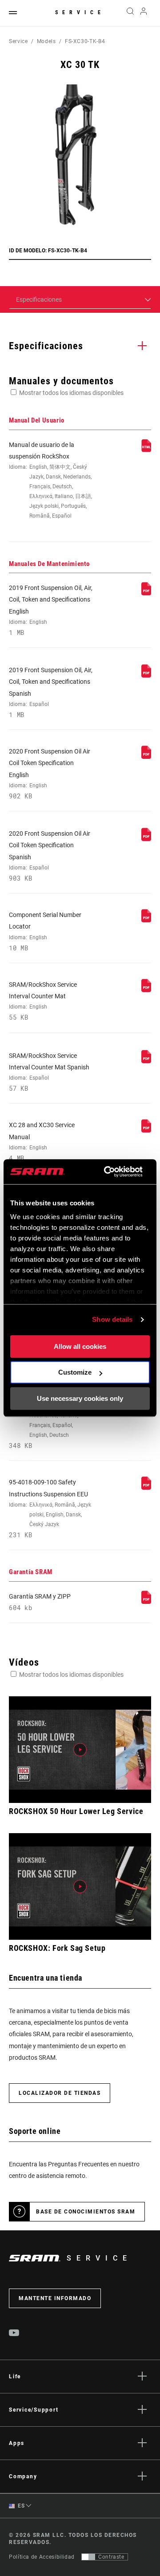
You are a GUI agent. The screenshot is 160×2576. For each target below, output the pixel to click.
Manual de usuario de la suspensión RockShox (50, 480)
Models (46, 41)
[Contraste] (88, 2557)
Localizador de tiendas (60, 2093)
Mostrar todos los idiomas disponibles (71, 393)
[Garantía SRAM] (146, 1602)
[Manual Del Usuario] (146, 450)
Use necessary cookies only (80, 1398)
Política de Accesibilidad (42, 2557)
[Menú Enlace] (13, 13)
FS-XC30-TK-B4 (85, 41)
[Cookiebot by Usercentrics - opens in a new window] (107, 1172)
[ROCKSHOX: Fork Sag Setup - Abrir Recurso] (80, 1886)
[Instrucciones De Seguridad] (146, 1487)
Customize (75, 1372)
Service (80, 12)
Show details (112, 1319)
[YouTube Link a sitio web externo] (14, 2334)
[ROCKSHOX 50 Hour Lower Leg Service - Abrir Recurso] (80, 1750)
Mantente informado (55, 2298)
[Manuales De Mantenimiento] (146, 593)
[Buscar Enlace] (130, 13)
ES (21, 2506)
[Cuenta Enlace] (144, 13)
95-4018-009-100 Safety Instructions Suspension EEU (50, 1509)
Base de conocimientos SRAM (86, 2212)
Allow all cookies (80, 1346)
